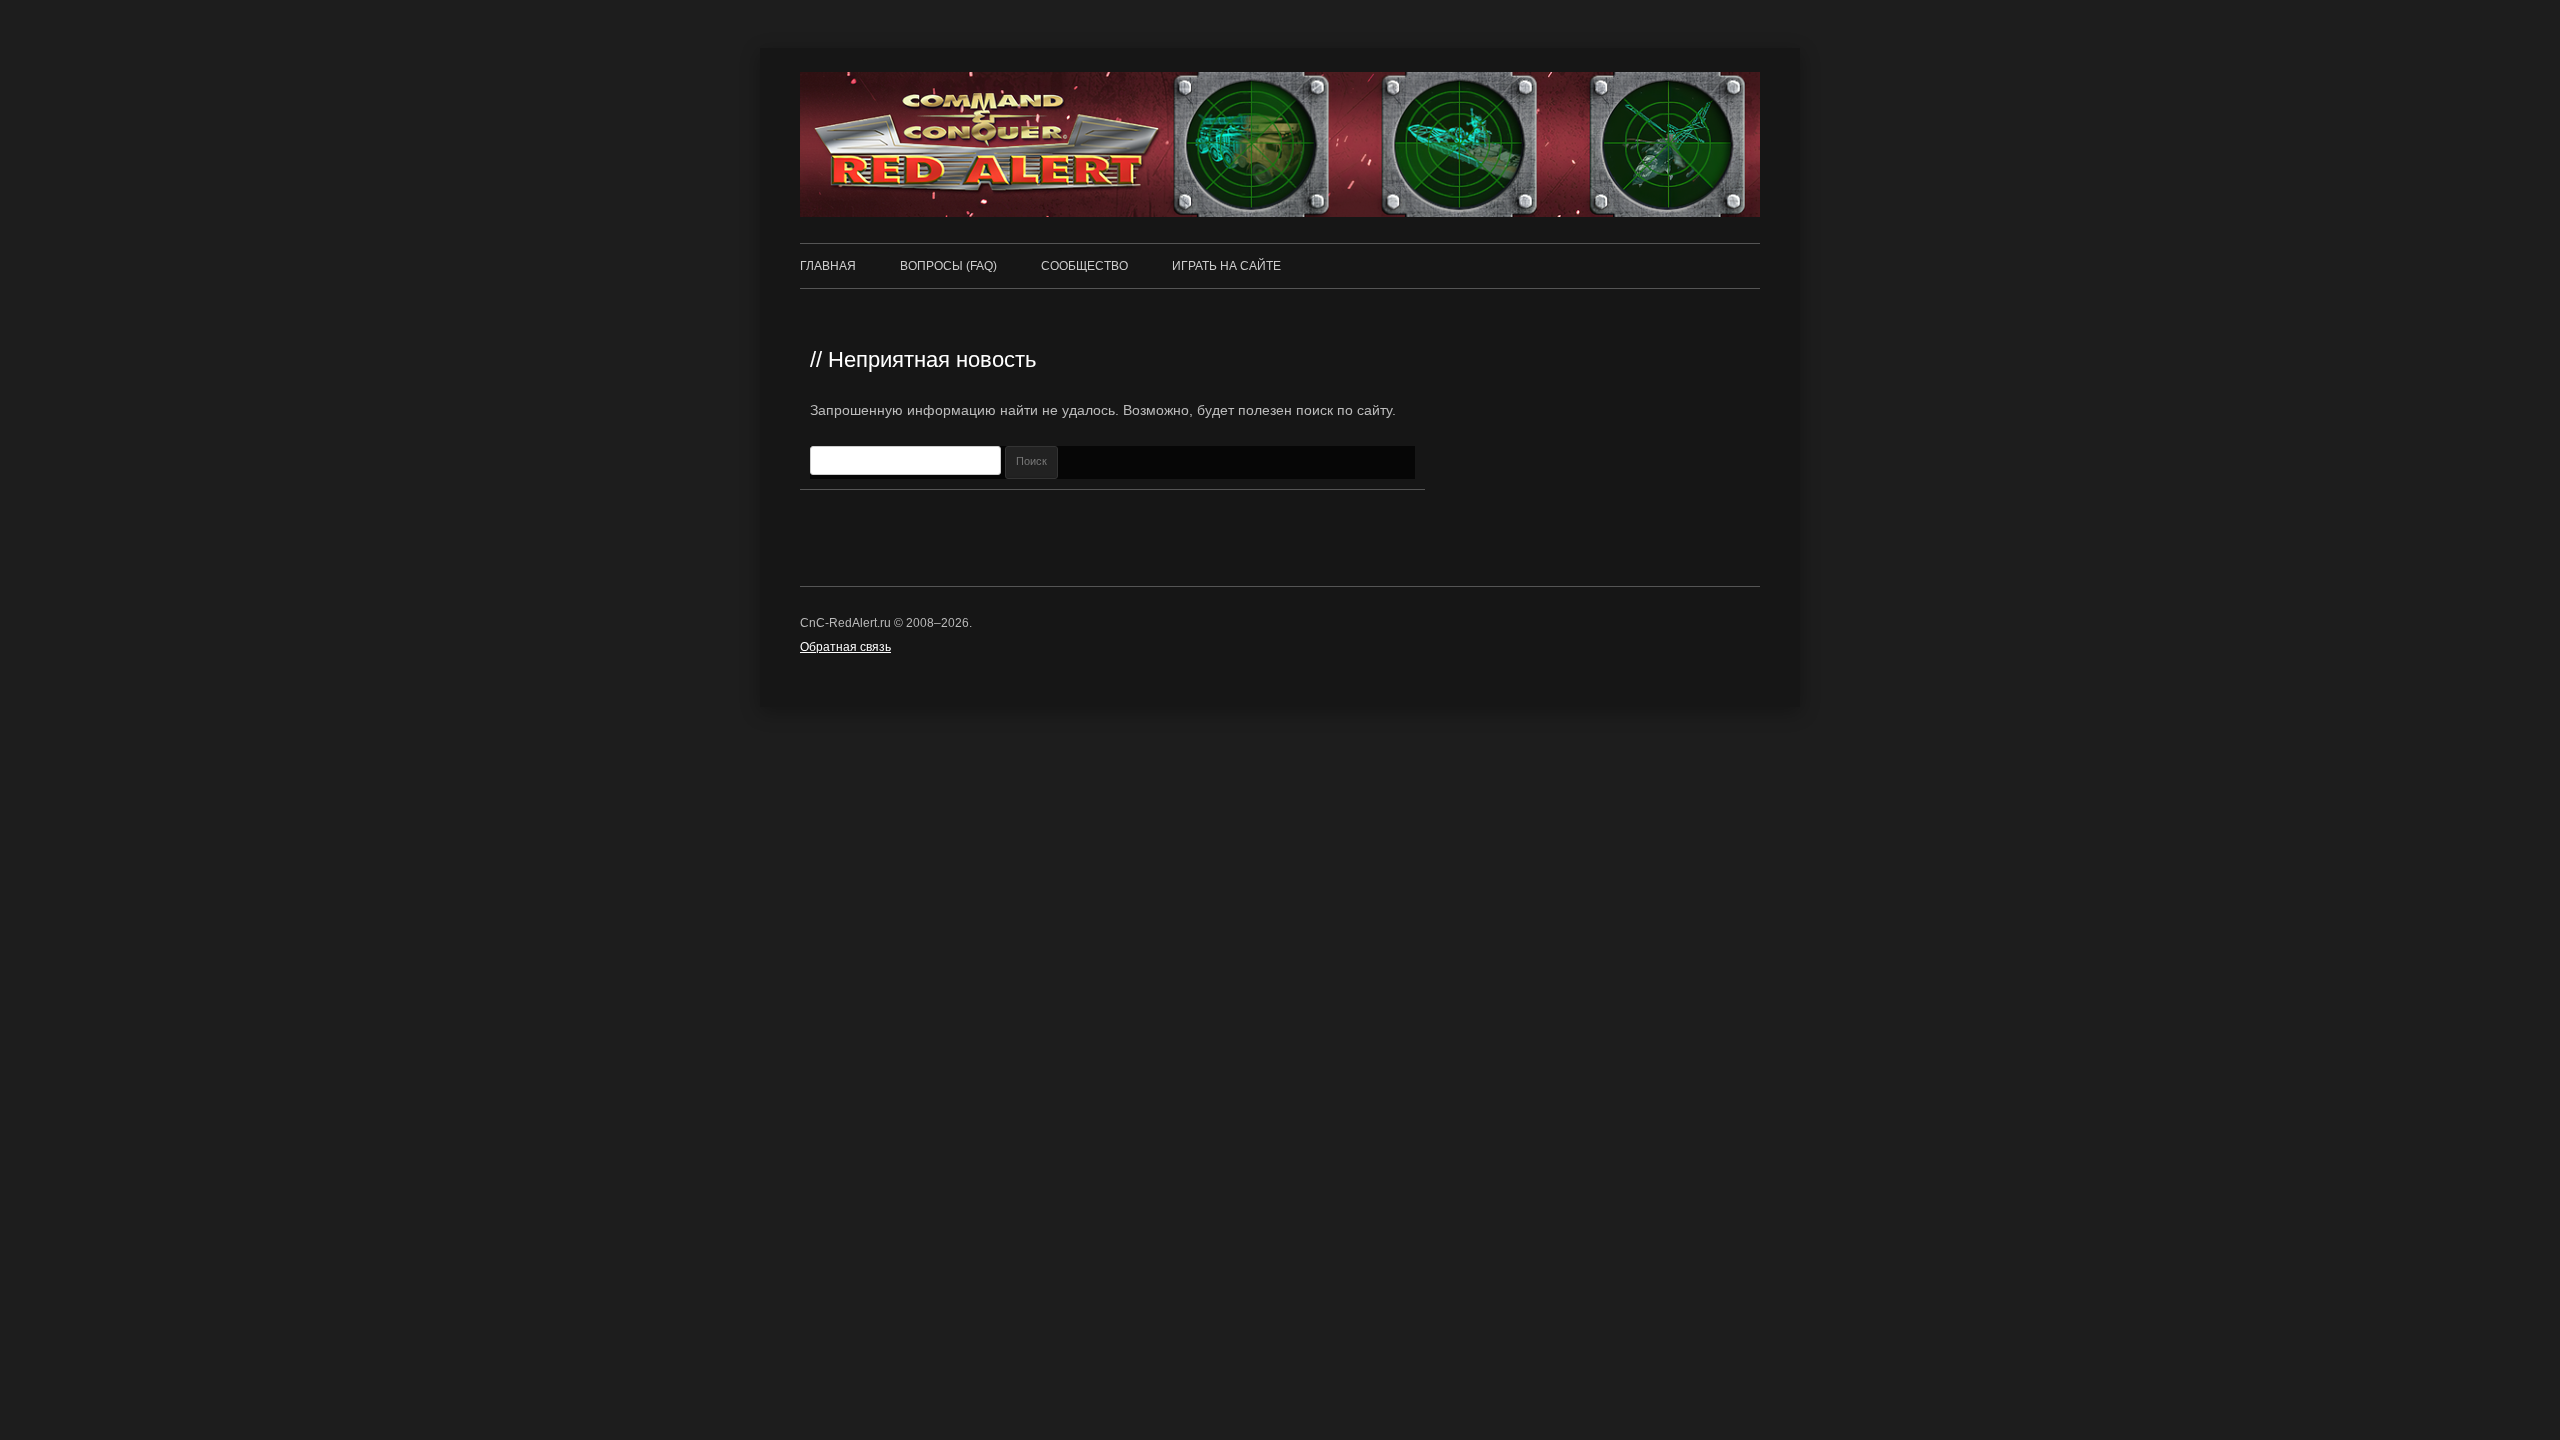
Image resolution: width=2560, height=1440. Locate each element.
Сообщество (1084, 266)
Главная (828, 266)
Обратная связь (845, 647)
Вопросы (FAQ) (948, 266)
